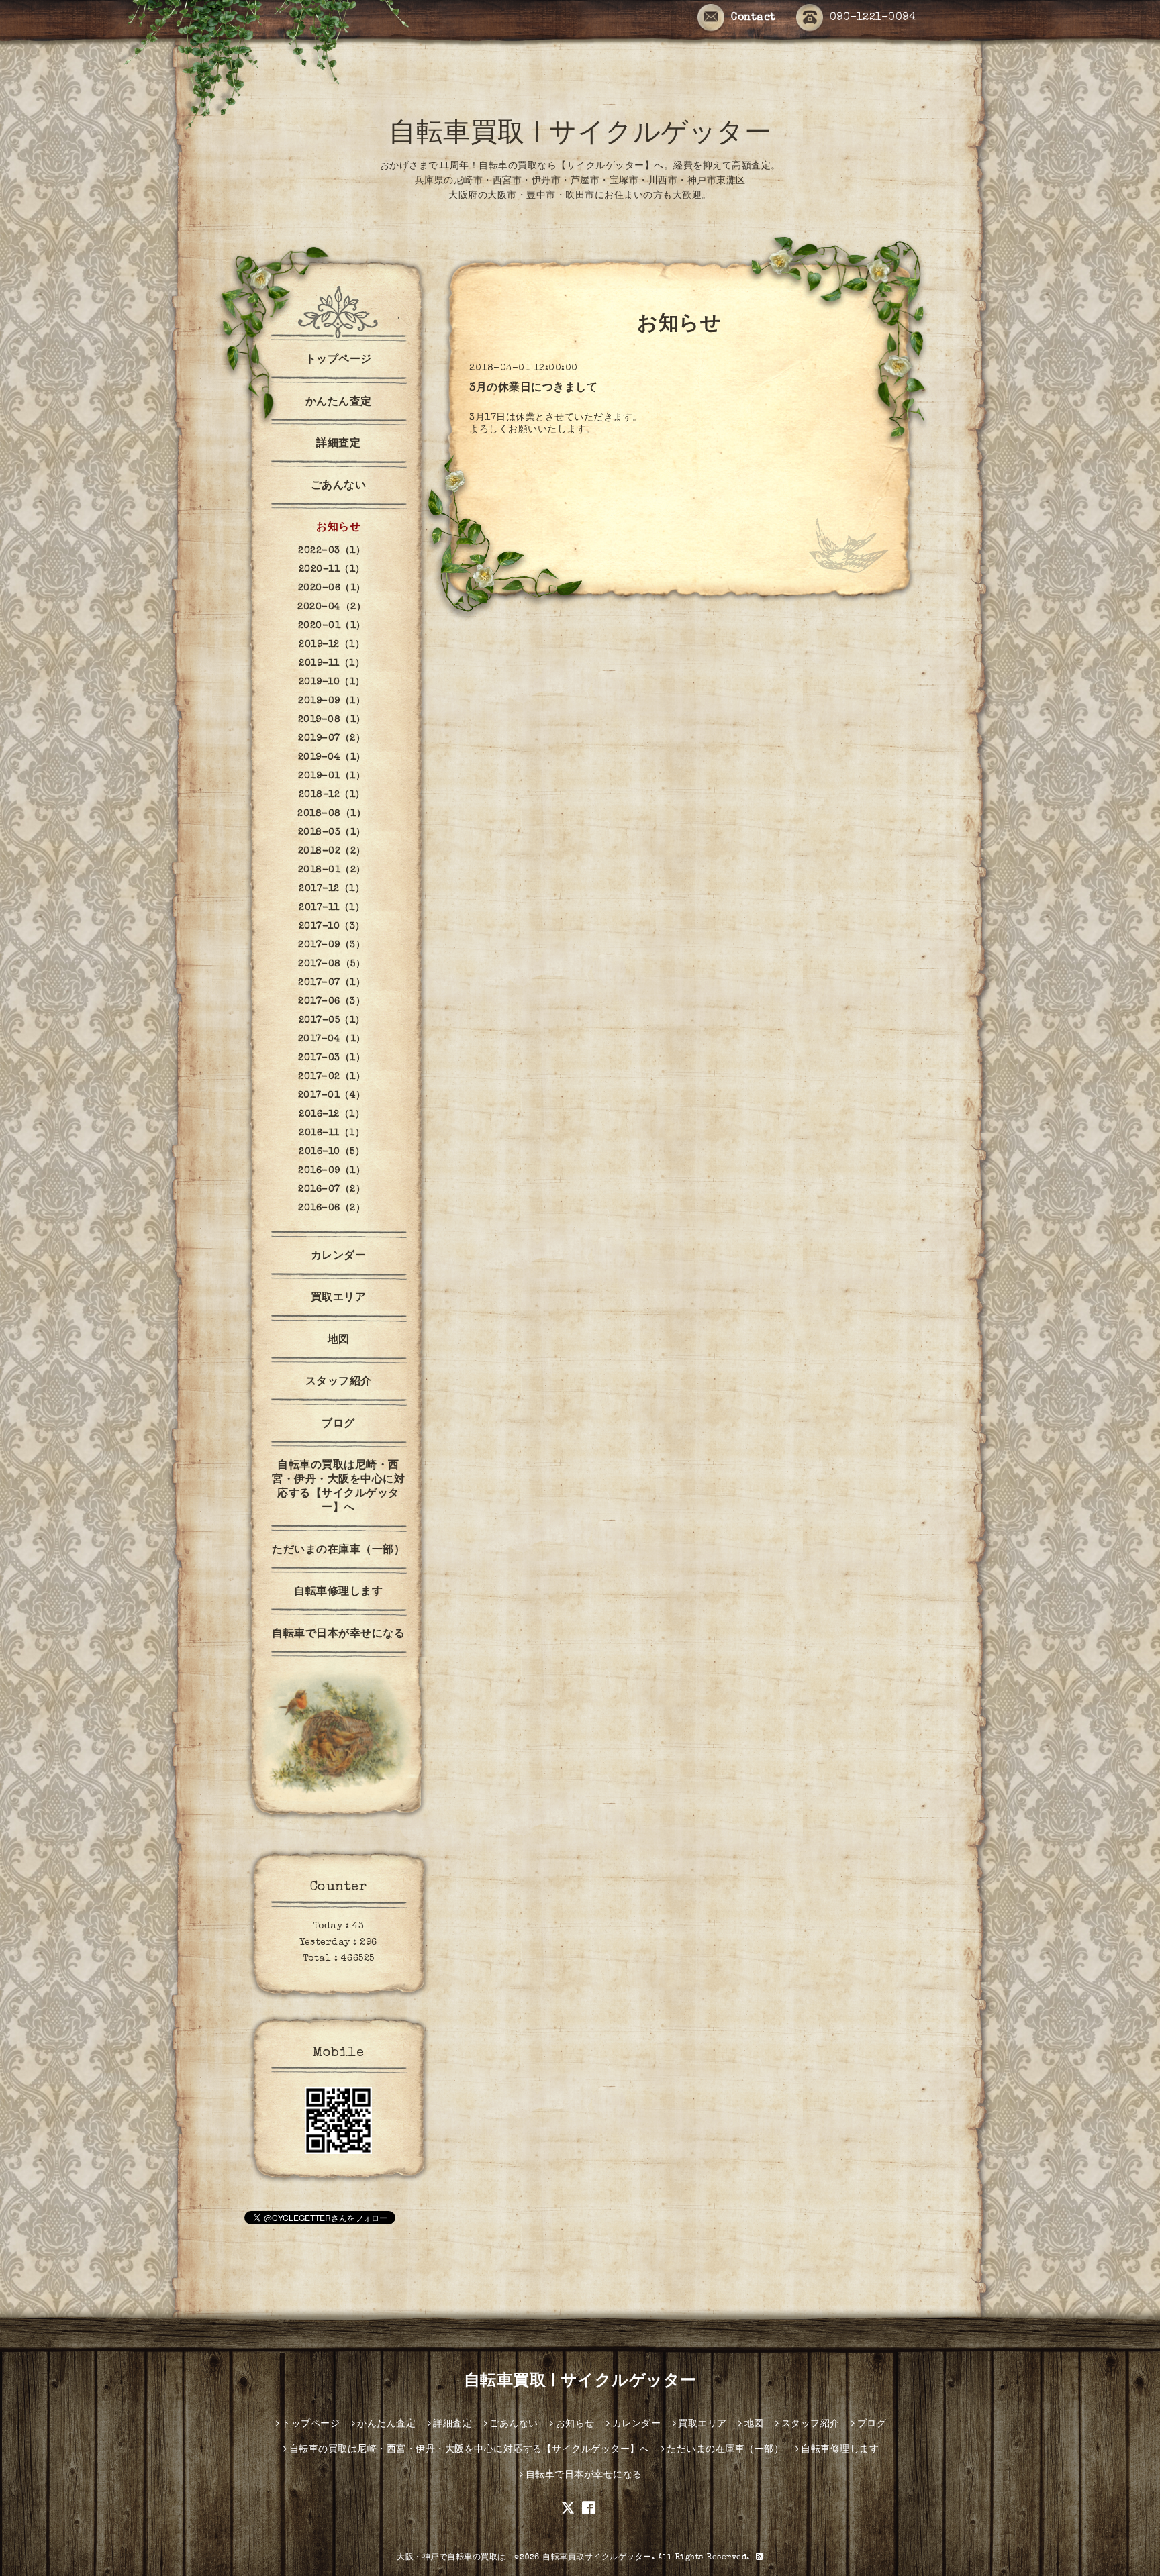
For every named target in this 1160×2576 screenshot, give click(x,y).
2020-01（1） (332, 626)
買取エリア (339, 1298)
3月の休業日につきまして (533, 389)
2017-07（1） (332, 983)
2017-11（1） (332, 908)
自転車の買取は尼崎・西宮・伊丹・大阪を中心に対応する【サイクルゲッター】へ (338, 1487)
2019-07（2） (332, 739)
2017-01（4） (332, 1096)
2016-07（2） (332, 1190)
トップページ (339, 360)
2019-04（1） (332, 758)
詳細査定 (338, 444)
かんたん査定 (339, 403)
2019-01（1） (332, 776)
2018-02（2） (332, 852)
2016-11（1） (332, 1133)
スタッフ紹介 (339, 1382)
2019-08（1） (332, 720)
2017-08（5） (332, 964)
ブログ (338, 1425)
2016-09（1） (332, 1171)
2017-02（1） (332, 1077)
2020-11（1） (332, 570)
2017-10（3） (332, 927)
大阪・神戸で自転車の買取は (451, 2558)
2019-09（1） (332, 701)
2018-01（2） (332, 870)
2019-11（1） (332, 664)
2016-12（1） (332, 1115)
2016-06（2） (332, 1208)
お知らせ (338, 528)
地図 (339, 1341)
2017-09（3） (332, 945)
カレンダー (339, 1257)
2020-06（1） (332, 588)
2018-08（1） (332, 814)
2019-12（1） (332, 645)
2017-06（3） (332, 1002)
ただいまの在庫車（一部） (338, 1551)
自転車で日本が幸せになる (338, 1635)
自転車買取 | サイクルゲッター (580, 136)
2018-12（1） (332, 795)
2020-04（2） (332, 607)
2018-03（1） (332, 833)
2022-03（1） (332, 551)
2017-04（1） (332, 1039)
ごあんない (339, 486)
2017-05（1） (332, 1021)
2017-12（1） (332, 889)
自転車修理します (338, 1592)
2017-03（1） (332, 1058)
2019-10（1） (332, 682)
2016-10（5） (332, 1152)
